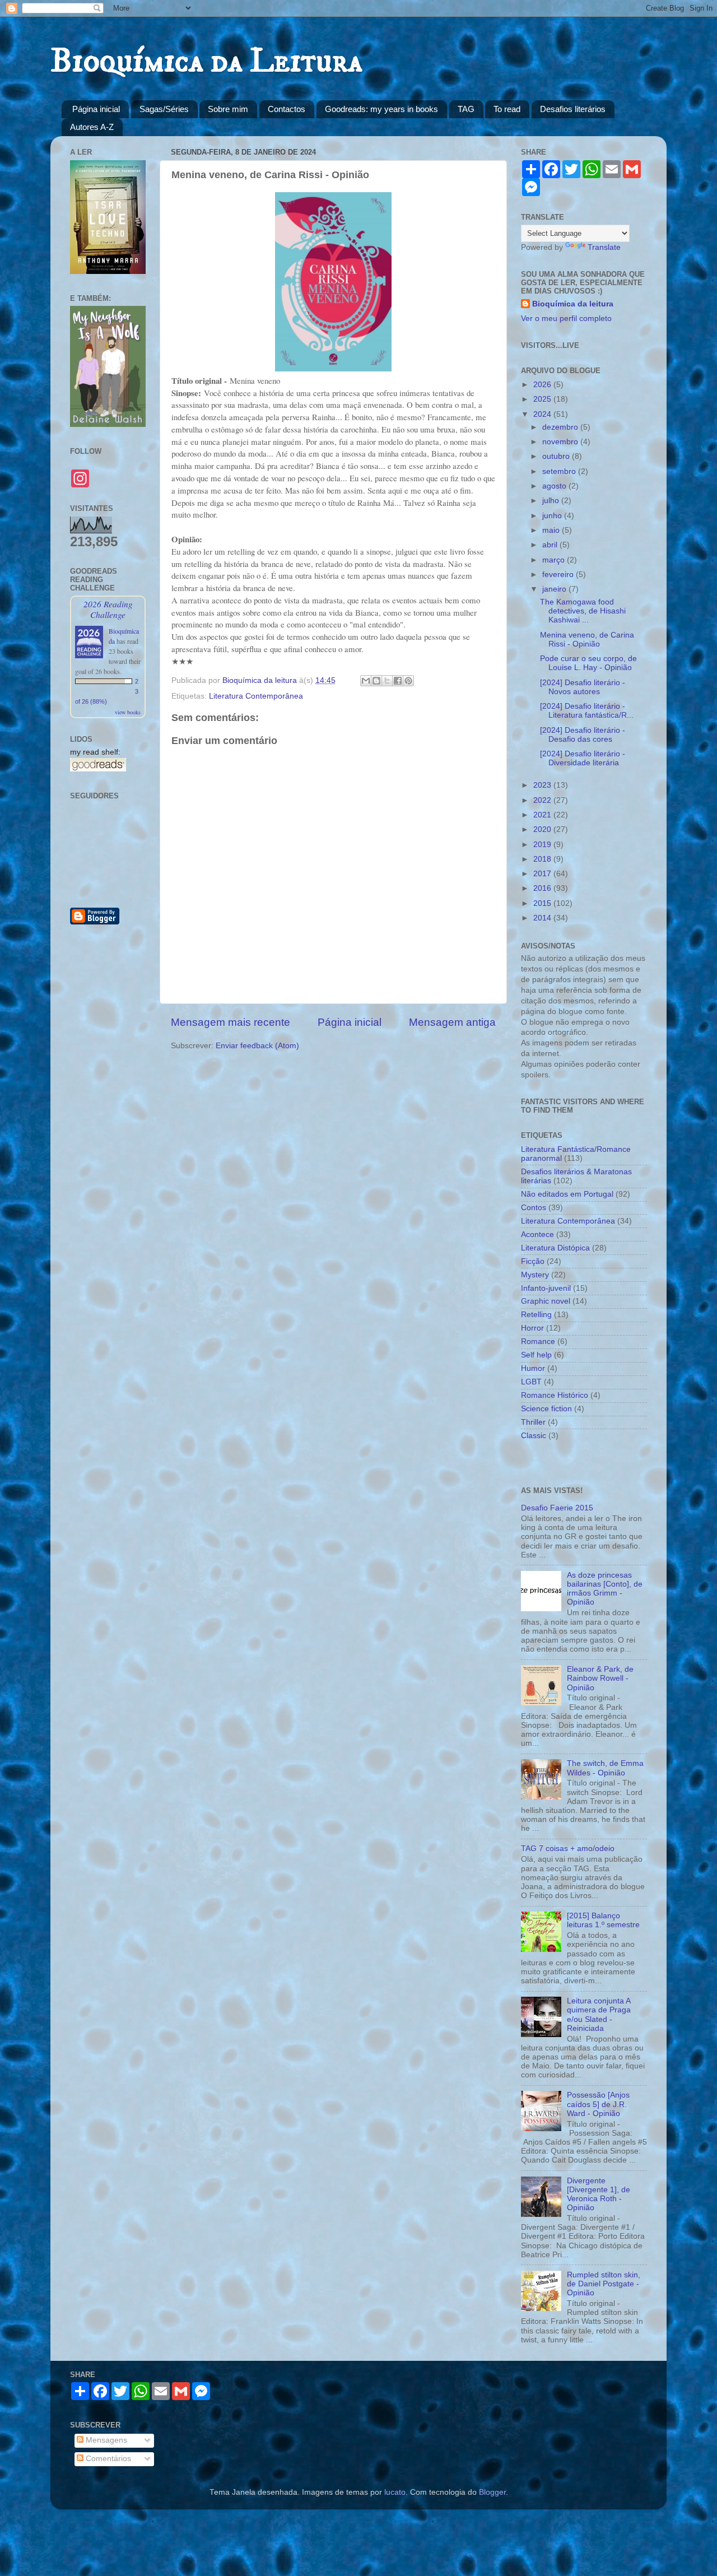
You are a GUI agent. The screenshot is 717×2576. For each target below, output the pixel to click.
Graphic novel (546, 1301)
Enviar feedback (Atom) (257, 1046)
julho (552, 501)
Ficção (533, 1261)
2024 (543, 414)
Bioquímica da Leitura (206, 61)
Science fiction (546, 1409)
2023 (543, 785)
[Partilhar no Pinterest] (408, 681)
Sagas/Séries (164, 109)
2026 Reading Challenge (108, 609)
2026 (543, 385)
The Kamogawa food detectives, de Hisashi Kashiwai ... (583, 611)
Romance (538, 1342)
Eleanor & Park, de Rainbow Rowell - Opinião (600, 1678)
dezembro (561, 427)
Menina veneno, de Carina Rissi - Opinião (587, 640)
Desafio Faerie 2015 (557, 1508)
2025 (543, 399)
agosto (555, 486)
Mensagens (105, 2440)
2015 (543, 903)
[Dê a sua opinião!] (376, 681)
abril (551, 545)
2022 (543, 800)
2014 (543, 918)
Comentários (107, 2459)
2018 (543, 859)
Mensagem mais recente (231, 1022)
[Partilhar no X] (387, 681)
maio (552, 530)
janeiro (555, 589)
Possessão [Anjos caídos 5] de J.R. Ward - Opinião (598, 2104)
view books (128, 712)
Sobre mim (228, 109)
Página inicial (96, 109)
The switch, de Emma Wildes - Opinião (605, 1768)
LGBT (531, 1382)
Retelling (536, 1315)
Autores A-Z (92, 127)
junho (553, 516)
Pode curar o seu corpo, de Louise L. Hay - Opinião (588, 663)
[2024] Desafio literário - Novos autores (583, 687)
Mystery (535, 1275)
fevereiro (559, 575)
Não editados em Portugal (567, 1194)
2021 (543, 815)
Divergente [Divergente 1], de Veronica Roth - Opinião (599, 2194)
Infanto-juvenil (546, 1288)
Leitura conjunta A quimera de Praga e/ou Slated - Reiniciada (599, 2015)
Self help (536, 1355)
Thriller (533, 1422)
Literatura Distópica (555, 1248)
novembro (561, 442)
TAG (466, 109)
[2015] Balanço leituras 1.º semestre (603, 1920)
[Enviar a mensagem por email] (366, 681)
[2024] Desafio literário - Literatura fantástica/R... (587, 711)
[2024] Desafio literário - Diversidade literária (583, 758)
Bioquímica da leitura (573, 304)
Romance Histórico (555, 1395)
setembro (560, 471)
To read (507, 109)
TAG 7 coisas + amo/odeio (568, 1849)
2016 (543, 888)
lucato (395, 2492)
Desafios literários (573, 109)
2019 (543, 845)
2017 (543, 874)
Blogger (492, 2492)
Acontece (537, 1234)
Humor (533, 1368)
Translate (604, 247)
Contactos (287, 109)
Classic (534, 1436)
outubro (557, 456)
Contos (534, 1208)
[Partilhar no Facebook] (398, 681)
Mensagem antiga (452, 1022)
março (555, 560)
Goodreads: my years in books (381, 109)
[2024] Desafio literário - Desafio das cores (583, 735)
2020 (543, 829)
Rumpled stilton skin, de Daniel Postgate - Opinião (604, 2284)
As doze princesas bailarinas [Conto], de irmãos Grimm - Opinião (605, 1589)
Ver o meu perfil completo (566, 318)
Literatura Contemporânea (256, 696)
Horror (532, 1328)
